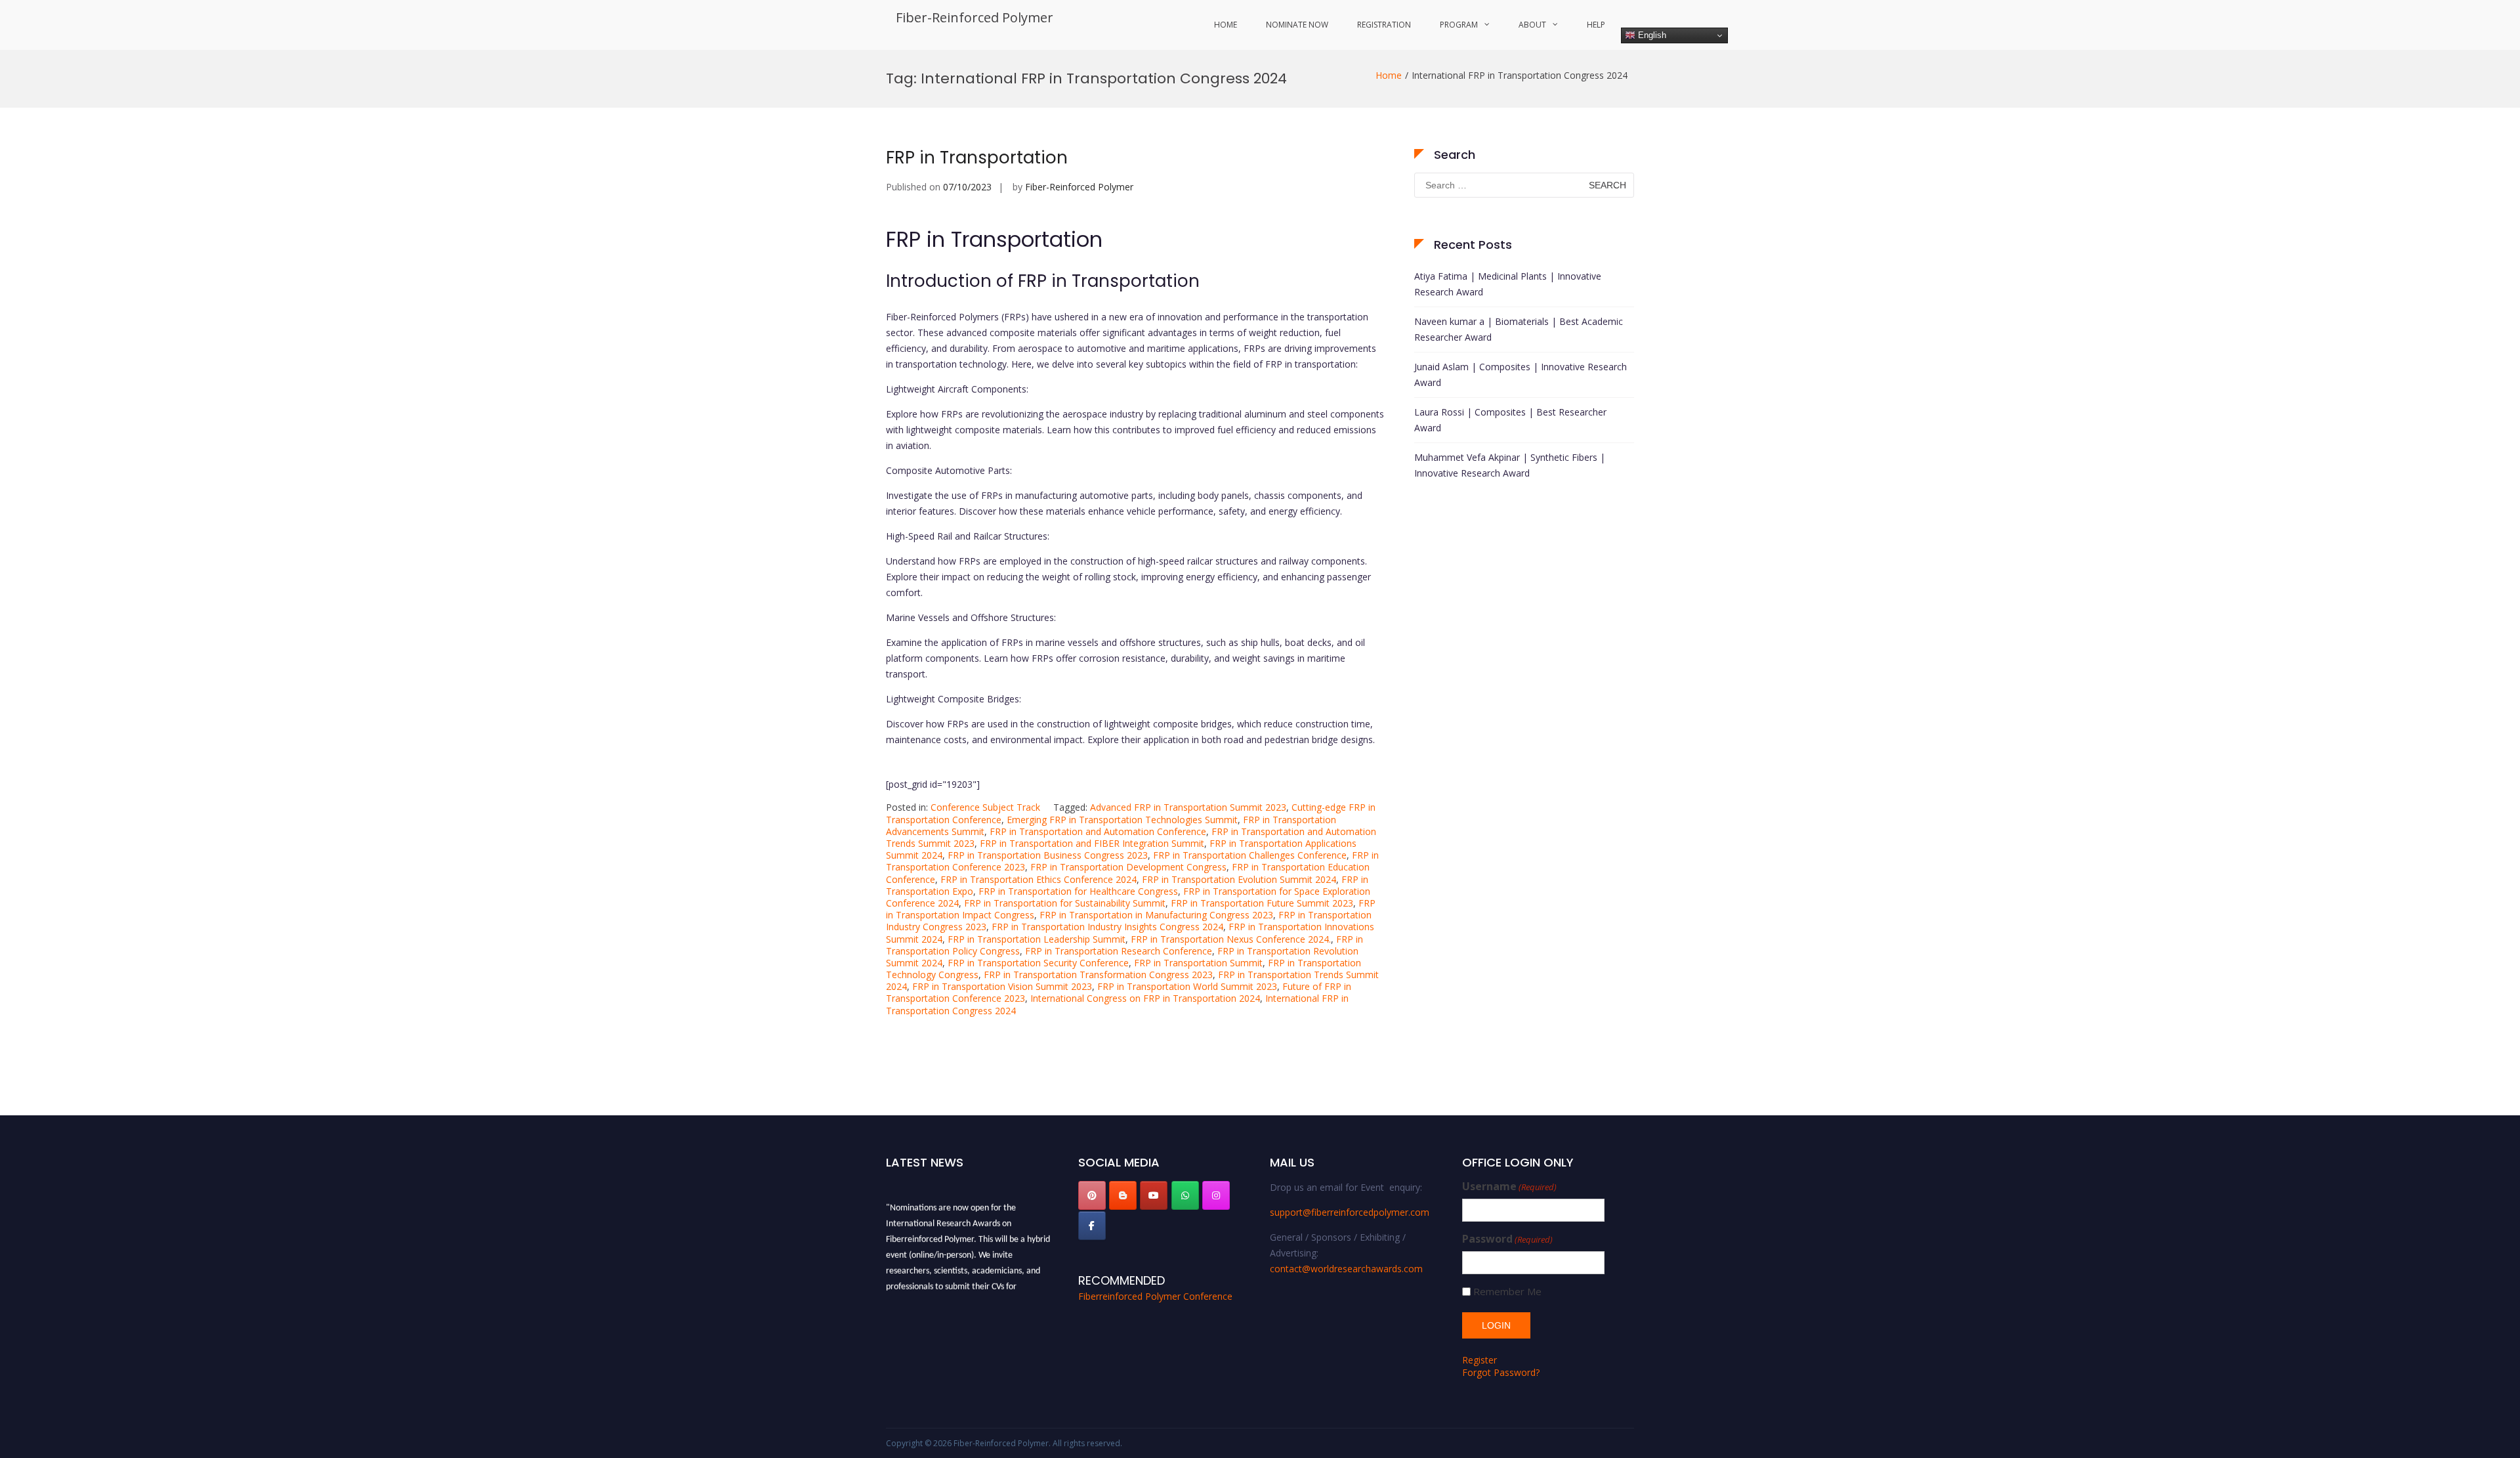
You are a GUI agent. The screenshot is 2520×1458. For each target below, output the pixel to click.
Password (1507, 1239)
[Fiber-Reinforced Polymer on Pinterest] (1092, 1195)
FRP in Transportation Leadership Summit (1037, 939)
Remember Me (1507, 1292)
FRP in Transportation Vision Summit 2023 (1002, 986)
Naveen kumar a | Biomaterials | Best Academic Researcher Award (1519, 329)
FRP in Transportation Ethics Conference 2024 (1039, 879)
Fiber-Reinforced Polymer (975, 17)
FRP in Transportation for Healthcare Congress (1078, 891)
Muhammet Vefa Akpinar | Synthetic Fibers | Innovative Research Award (1510, 465)
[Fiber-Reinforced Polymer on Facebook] (1092, 1226)
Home (1226, 25)
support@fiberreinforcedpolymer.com (1350, 1212)
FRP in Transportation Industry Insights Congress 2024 (1107, 927)
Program (1459, 25)
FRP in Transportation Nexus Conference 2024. (1231, 939)
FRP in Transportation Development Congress (1128, 867)
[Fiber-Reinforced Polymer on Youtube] (1154, 1195)
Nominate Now (1297, 25)
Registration (1384, 25)
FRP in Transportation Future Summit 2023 (1262, 903)
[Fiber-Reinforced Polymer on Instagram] (1216, 1195)
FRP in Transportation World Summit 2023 (1187, 986)
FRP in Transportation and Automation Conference (1098, 831)
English (1651, 35)
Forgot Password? (1501, 1372)
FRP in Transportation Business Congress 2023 (1048, 855)
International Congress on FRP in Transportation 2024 (1145, 998)
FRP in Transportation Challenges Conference (1250, 855)
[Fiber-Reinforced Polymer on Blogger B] (1123, 1195)
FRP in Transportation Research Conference (1119, 951)
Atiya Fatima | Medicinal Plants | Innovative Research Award (1508, 284)
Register (1480, 1360)
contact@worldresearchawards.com (1346, 1269)
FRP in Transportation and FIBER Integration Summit (1092, 843)
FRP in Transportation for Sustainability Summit (1065, 903)
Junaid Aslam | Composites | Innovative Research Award (1521, 375)
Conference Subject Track (985, 807)
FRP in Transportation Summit (1198, 963)
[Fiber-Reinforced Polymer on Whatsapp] (1185, 1195)
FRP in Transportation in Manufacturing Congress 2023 (1156, 915)
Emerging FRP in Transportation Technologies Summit (1122, 820)
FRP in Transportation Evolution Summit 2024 (1239, 879)
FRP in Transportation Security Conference (1038, 963)
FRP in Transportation (977, 158)
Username (1509, 1187)
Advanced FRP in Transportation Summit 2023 (1188, 807)
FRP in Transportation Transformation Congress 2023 (1098, 975)
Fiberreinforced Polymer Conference (1155, 1296)
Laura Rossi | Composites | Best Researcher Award (1510, 420)
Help (1596, 25)
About (1532, 25)
